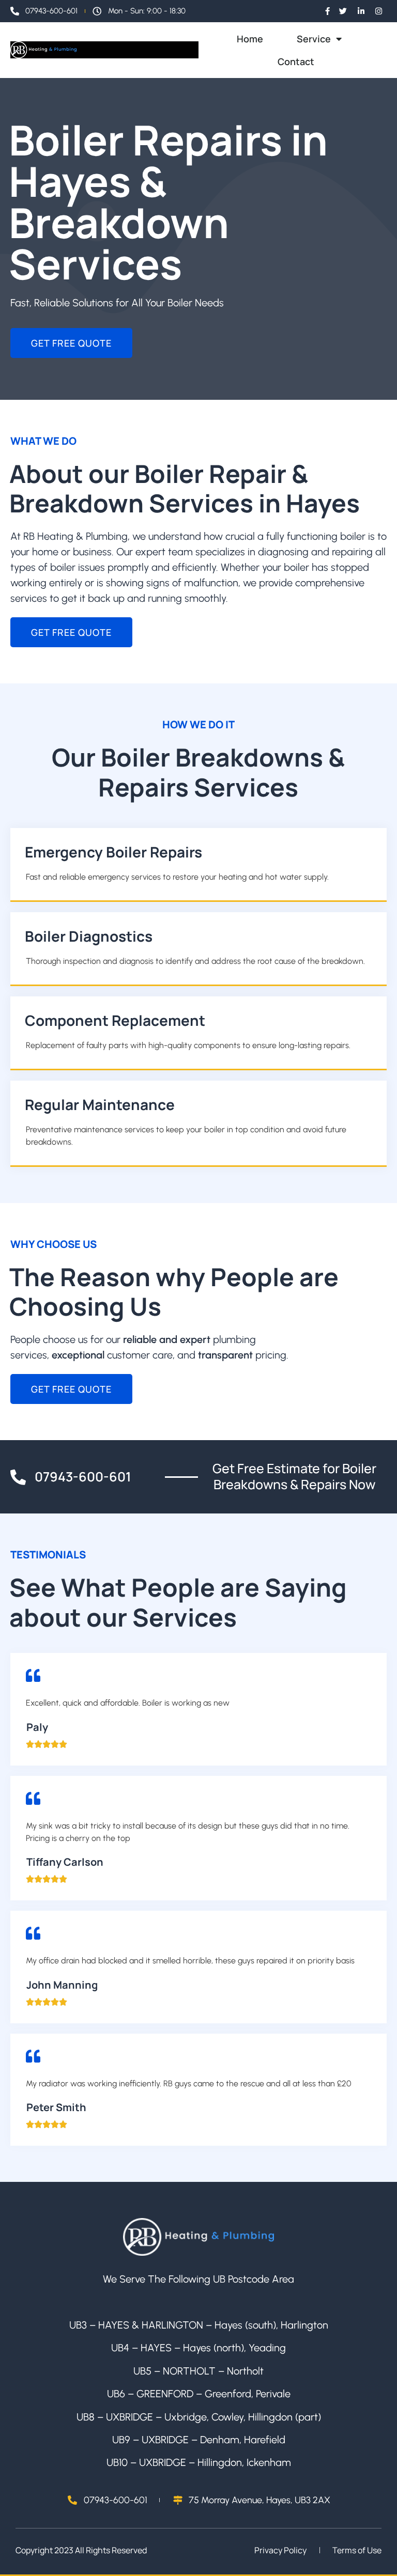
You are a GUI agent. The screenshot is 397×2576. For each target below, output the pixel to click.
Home (250, 39)
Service (314, 39)
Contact (296, 61)
